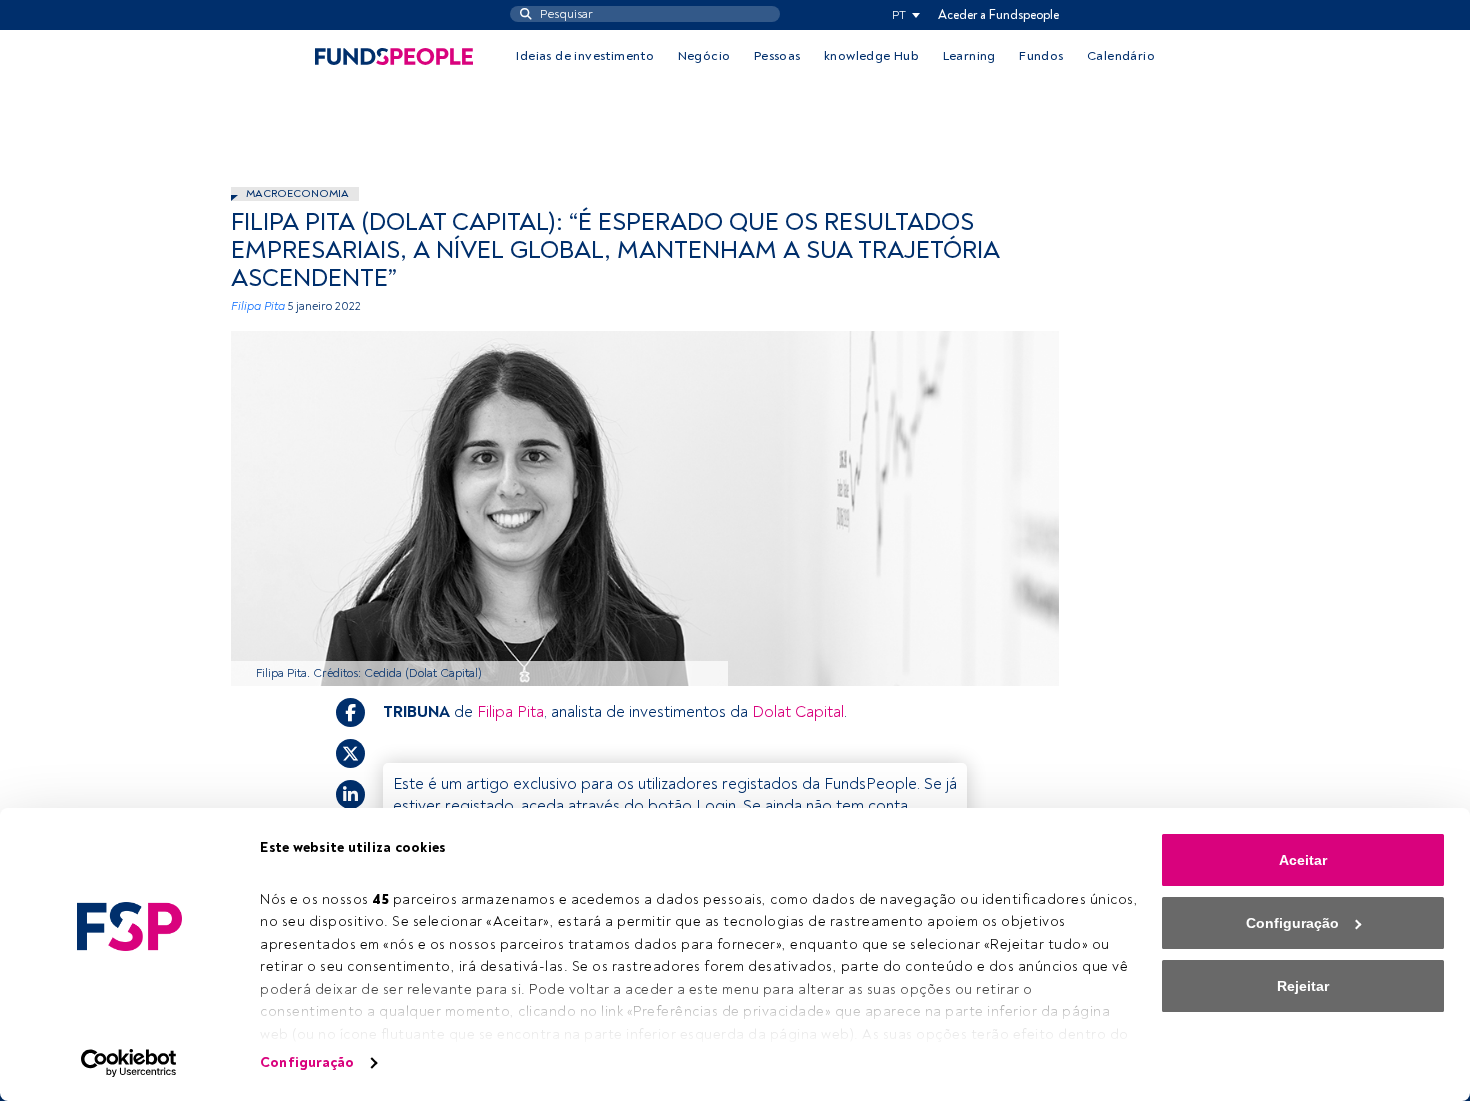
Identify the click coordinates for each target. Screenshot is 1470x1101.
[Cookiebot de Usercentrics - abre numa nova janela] (129, 1063)
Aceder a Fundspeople (998, 15)
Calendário (1121, 56)
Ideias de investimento (585, 56)
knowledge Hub (871, 56)
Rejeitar (1303, 986)
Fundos (1041, 56)
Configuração (307, 1062)
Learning (969, 56)
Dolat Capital (798, 712)
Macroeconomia (297, 193)
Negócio (704, 56)
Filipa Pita (258, 306)
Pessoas (777, 56)
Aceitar (1303, 860)
